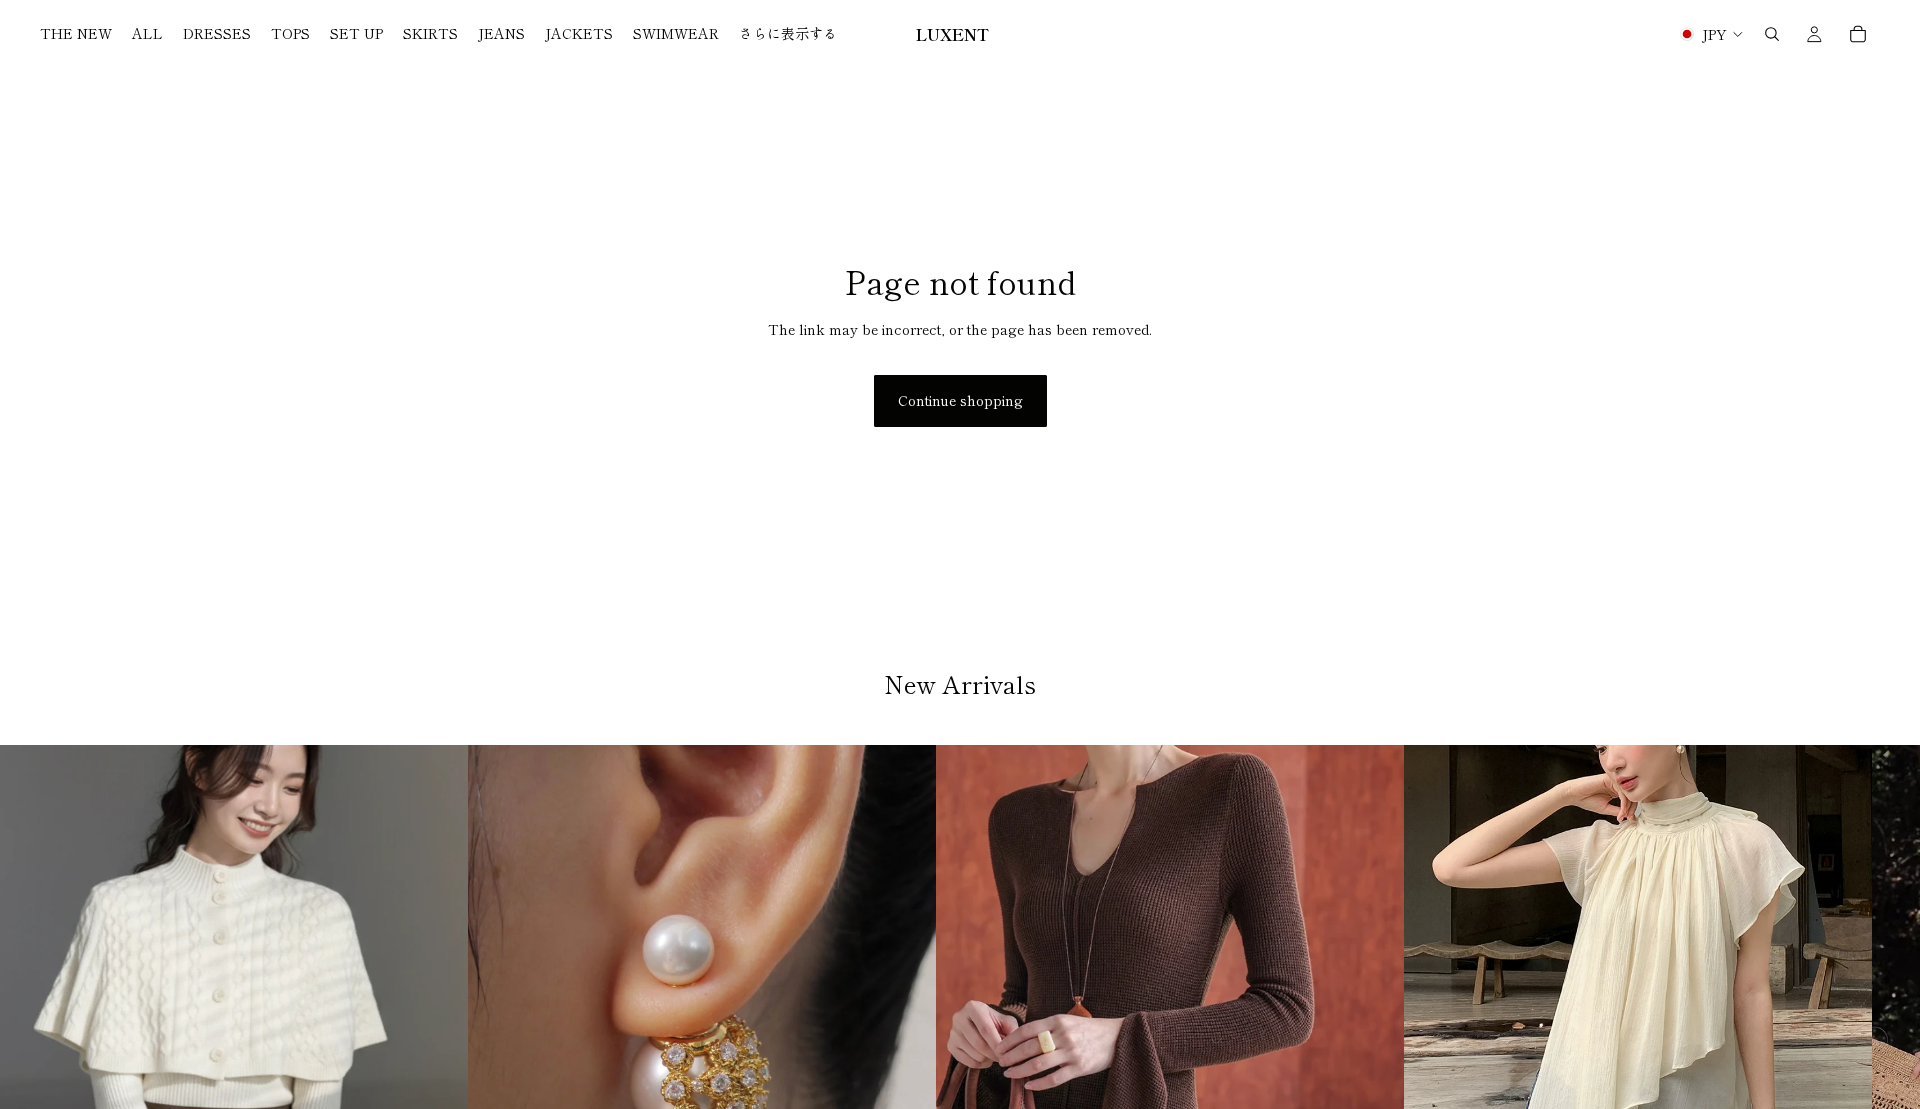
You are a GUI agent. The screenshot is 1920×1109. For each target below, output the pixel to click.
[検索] (1772, 34)
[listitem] (788, 34)
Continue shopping (960, 400)
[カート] (1858, 34)
